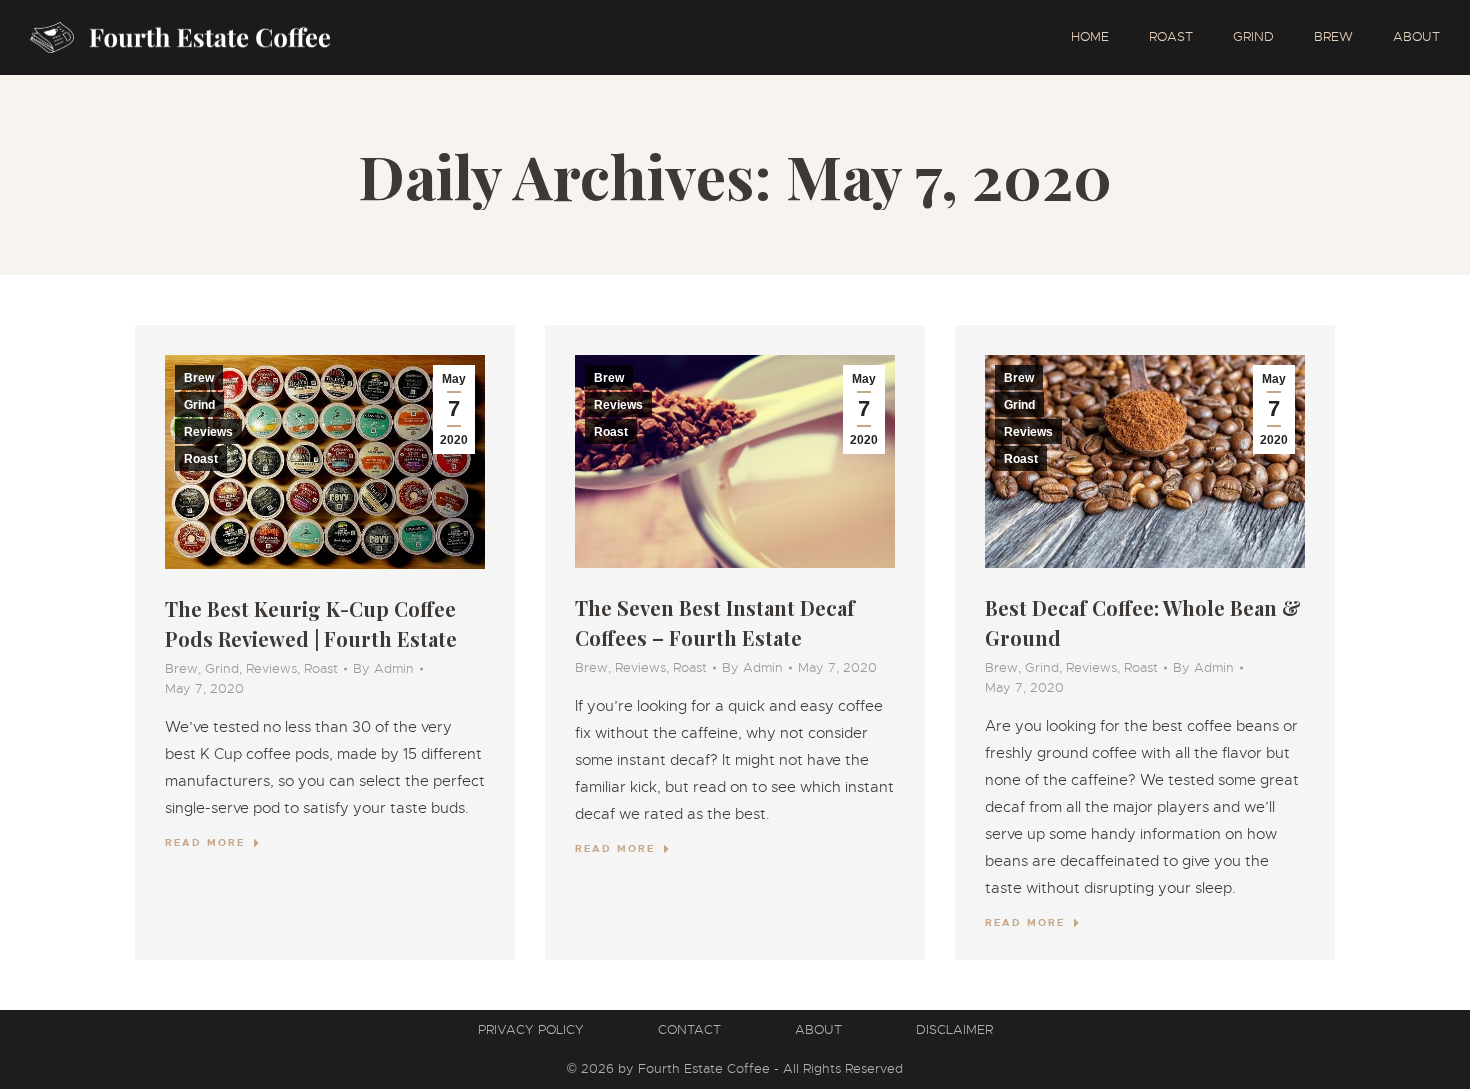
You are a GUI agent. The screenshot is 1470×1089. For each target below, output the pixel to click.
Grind (199, 405)
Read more (205, 843)
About (818, 1029)
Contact (689, 1029)
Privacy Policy (531, 1029)
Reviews (208, 432)
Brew (199, 378)
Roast (201, 459)
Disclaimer (954, 1029)
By (383, 668)
